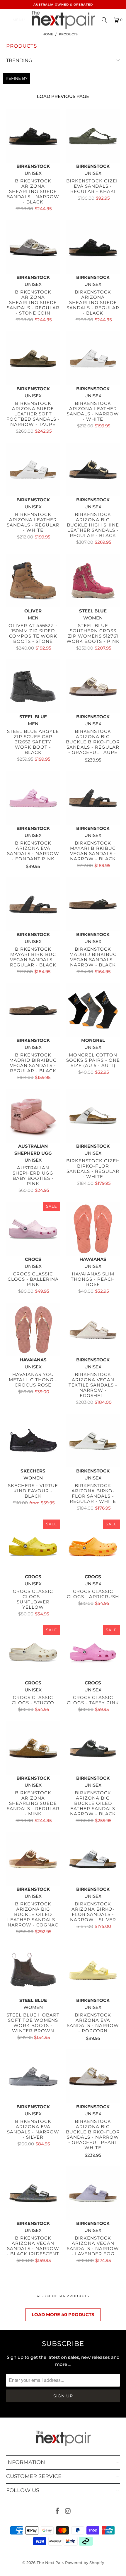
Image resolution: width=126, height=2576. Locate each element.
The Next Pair (50, 2563)
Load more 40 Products (63, 2315)
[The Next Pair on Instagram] (68, 2512)
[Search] (104, 20)
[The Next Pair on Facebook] (57, 2512)
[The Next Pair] (63, 20)
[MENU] (3, 20)
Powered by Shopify (85, 2563)
